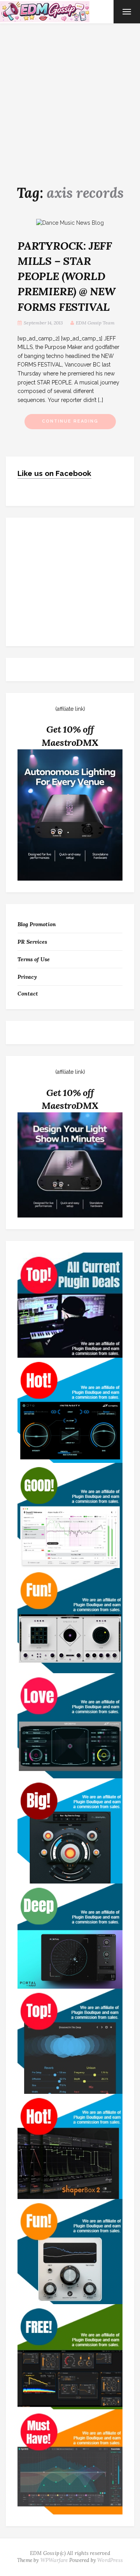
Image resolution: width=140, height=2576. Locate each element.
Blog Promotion (37, 924)
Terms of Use (34, 959)
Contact (28, 994)
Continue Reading (70, 421)
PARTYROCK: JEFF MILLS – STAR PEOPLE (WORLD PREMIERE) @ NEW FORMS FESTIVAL (66, 276)
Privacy (27, 977)
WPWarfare (54, 2560)
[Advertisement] (70, 97)
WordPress (110, 2560)
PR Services (32, 942)
